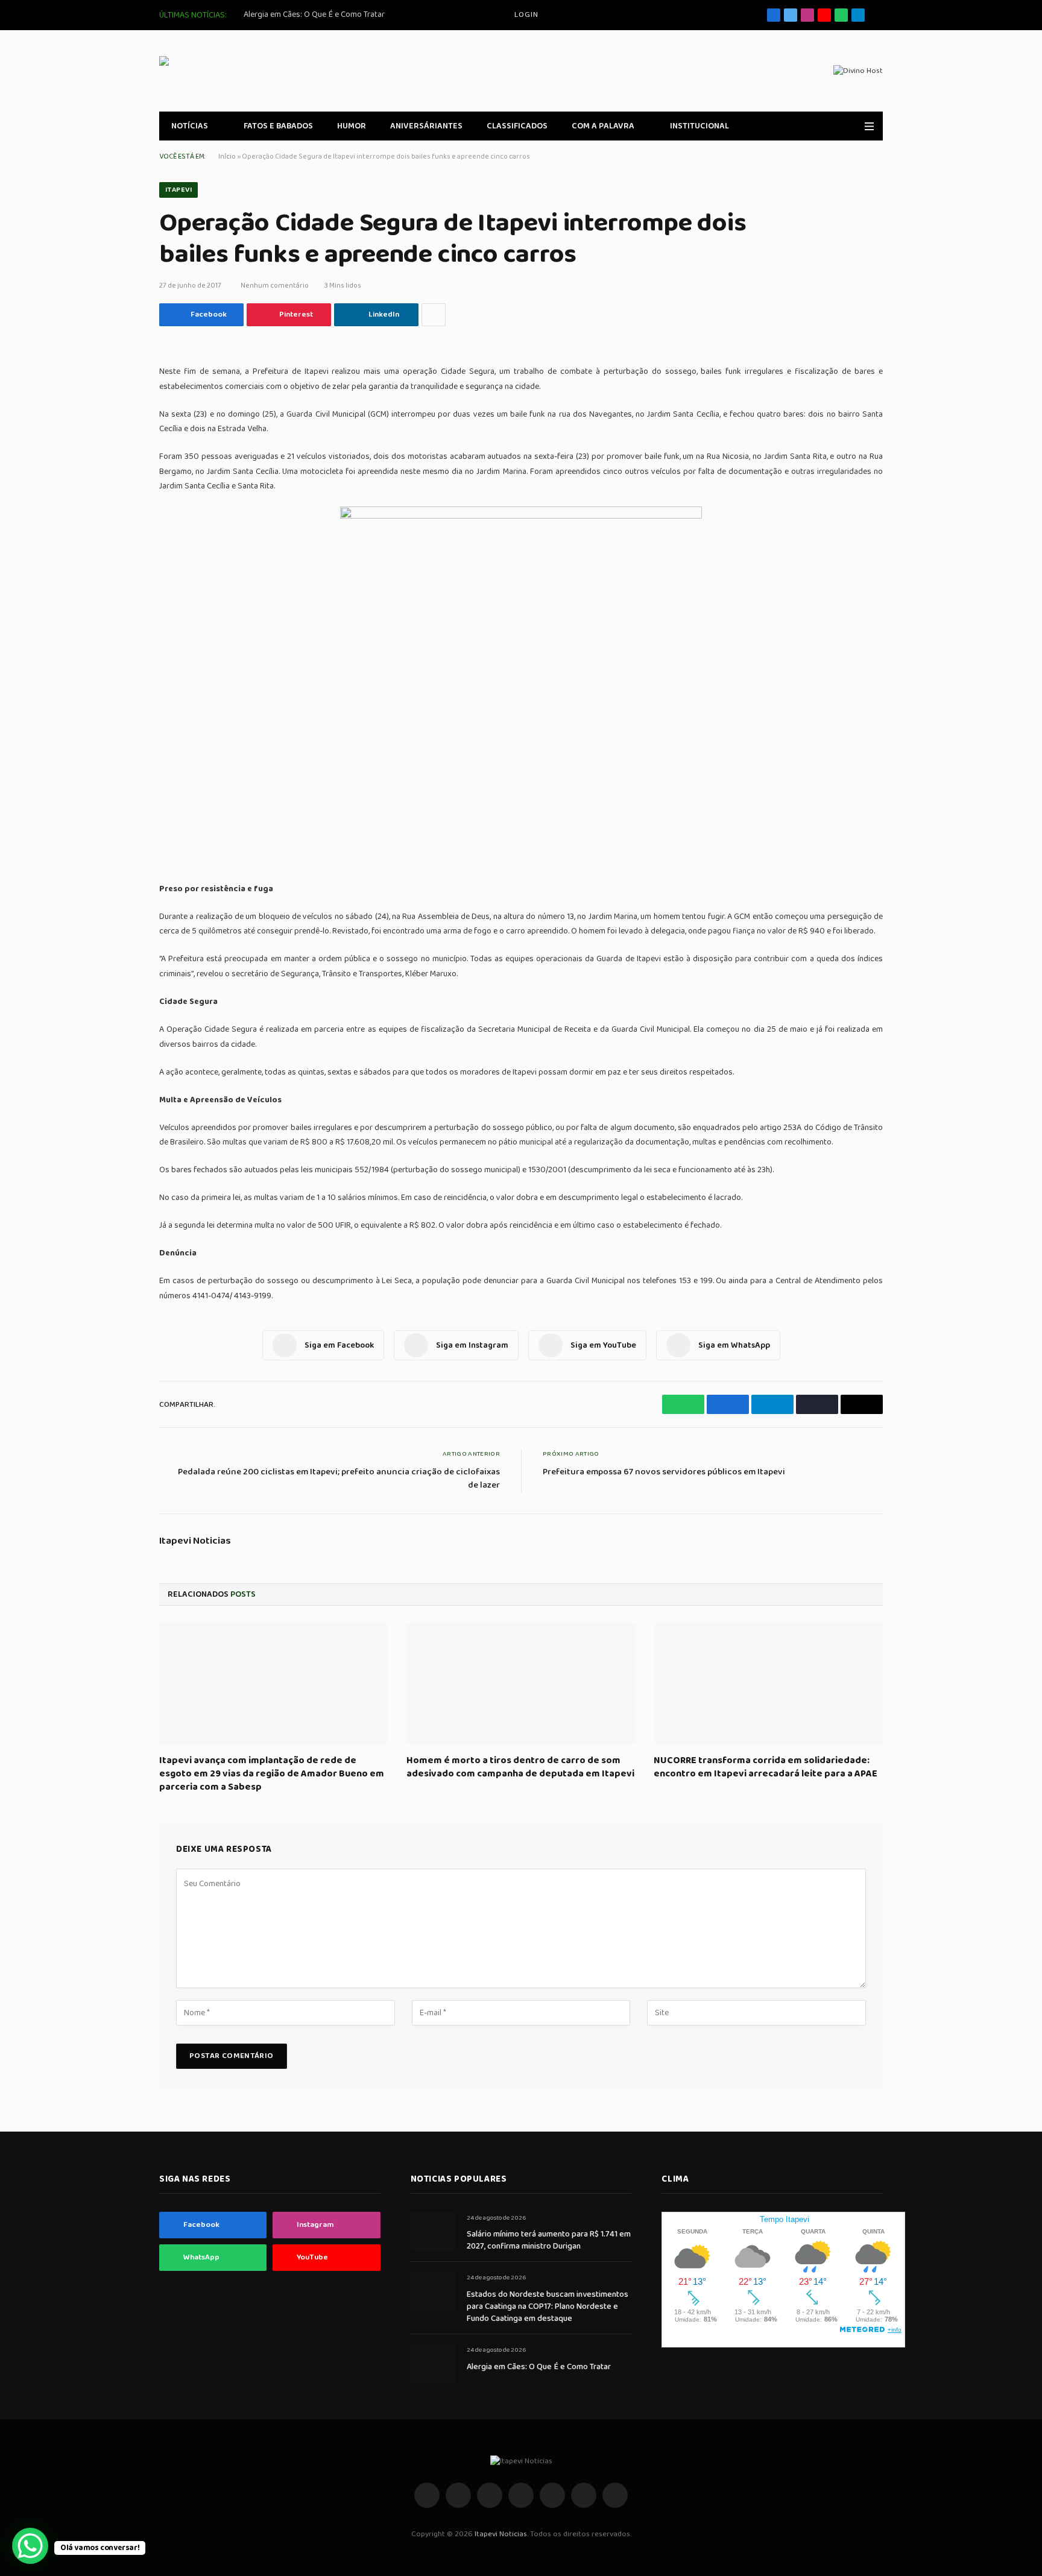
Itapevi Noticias (195, 1541)
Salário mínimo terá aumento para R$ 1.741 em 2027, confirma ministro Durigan (549, 2240)
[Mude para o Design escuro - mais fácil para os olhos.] (852, 126)
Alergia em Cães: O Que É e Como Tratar (314, 14)
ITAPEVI (178, 190)
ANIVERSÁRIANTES (426, 126)
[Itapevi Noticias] (247, 71)
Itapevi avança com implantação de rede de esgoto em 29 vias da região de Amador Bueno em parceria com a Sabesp (272, 1774)
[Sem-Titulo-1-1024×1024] (521, 516)
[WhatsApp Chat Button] (30, 2546)
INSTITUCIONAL (699, 126)
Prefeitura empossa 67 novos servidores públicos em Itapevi (664, 1472)
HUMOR (352, 126)
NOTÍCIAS (190, 126)
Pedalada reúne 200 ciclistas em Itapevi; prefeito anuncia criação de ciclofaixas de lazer (339, 1479)
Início (227, 156)
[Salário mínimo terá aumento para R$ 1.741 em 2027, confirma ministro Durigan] (433, 2231)
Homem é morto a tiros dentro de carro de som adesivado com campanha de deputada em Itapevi (520, 1767)
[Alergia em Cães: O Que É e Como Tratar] (433, 2363)
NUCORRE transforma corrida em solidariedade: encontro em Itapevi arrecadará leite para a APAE (766, 1767)
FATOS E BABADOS (278, 126)
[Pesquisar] (878, 15)
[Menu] (869, 126)
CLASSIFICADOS (517, 126)
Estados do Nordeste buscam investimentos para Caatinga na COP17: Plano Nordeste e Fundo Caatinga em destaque (548, 2306)
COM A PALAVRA (603, 126)
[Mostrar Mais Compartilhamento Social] (434, 315)
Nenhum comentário (275, 286)
